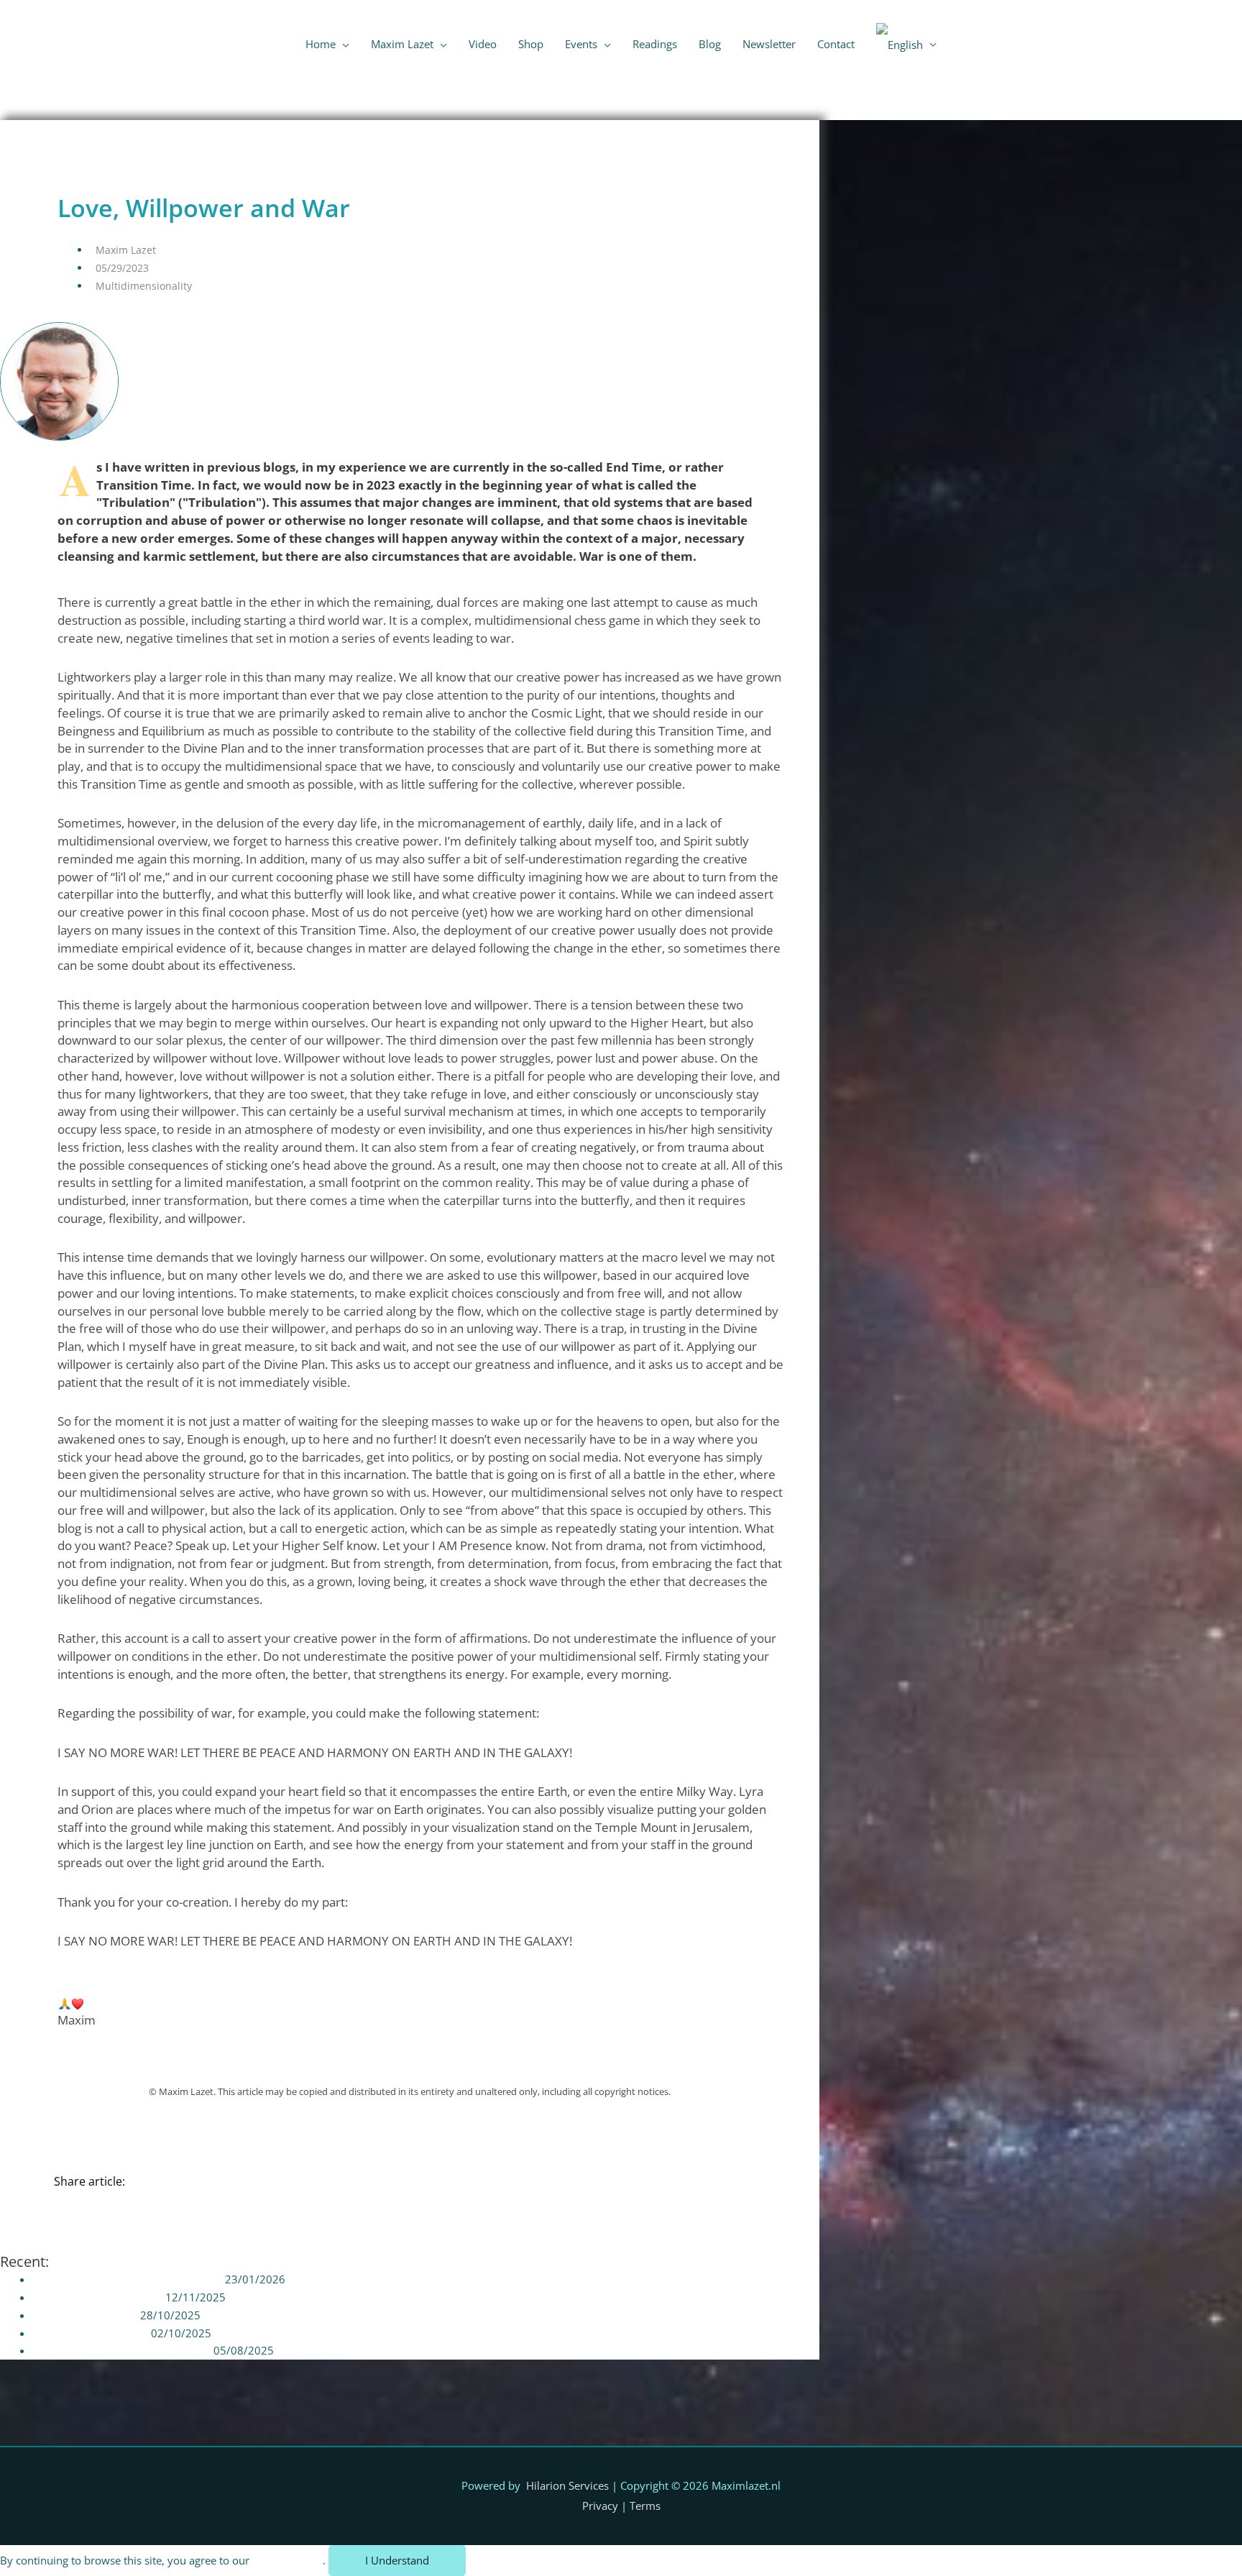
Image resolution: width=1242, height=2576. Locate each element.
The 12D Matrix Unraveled (97, 2297)
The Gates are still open (90, 2333)
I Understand (397, 2560)
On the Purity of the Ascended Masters (127, 2279)
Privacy (600, 2506)
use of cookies (287, 2560)
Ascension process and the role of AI (121, 2350)
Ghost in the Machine (85, 2315)
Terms (645, 2506)
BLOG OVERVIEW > (765, 136)
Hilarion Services (567, 2485)
